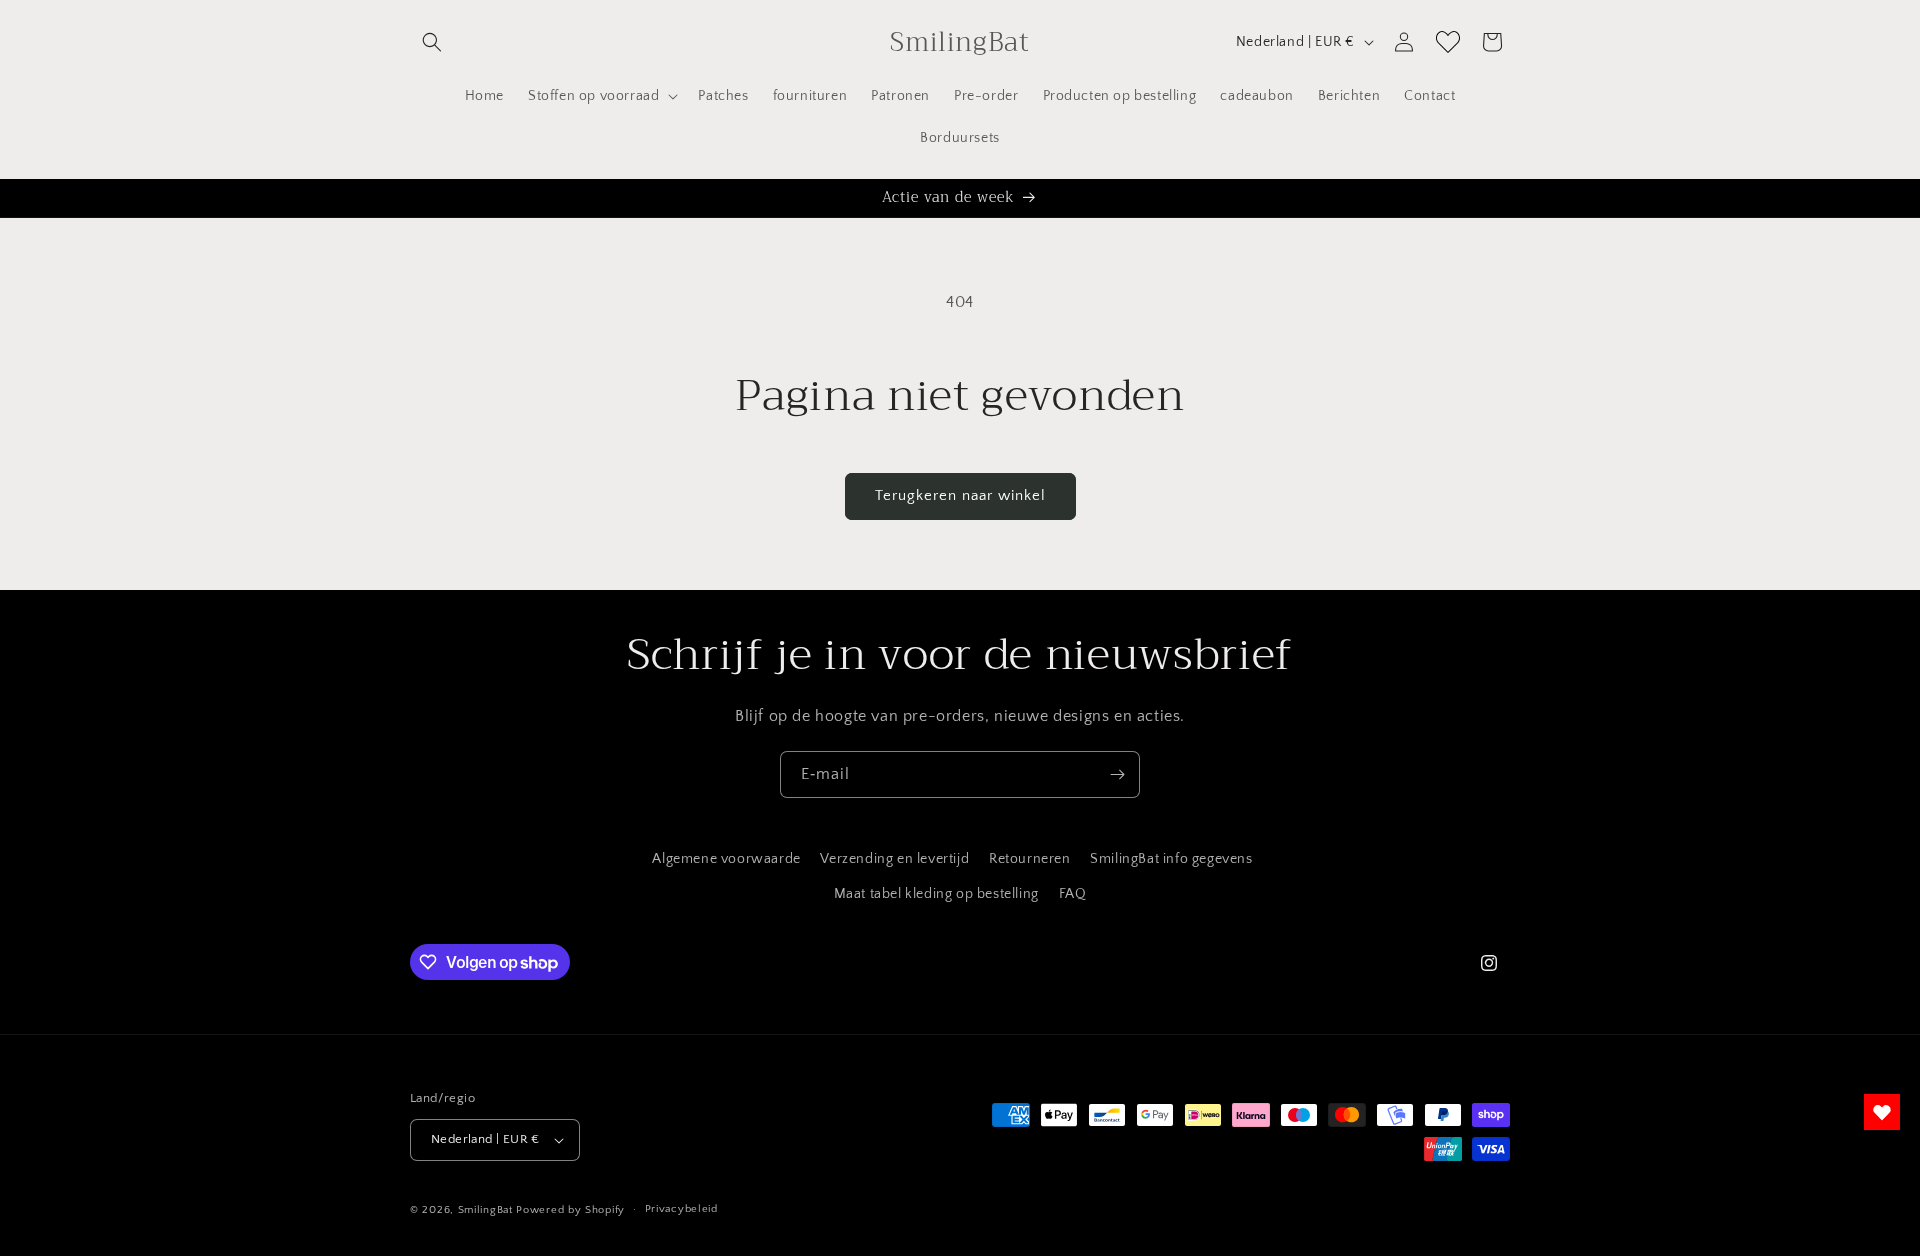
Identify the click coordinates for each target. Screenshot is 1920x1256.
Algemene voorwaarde (726, 859)
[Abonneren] (1117, 774)
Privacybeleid (681, 1209)
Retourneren (1030, 859)
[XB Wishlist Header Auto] (1448, 42)
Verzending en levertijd (894, 859)
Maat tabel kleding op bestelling (936, 894)
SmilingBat (485, 1210)
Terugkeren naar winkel (960, 495)
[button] (432, 42)
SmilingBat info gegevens (1171, 859)
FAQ (1073, 894)
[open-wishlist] (1882, 1112)
